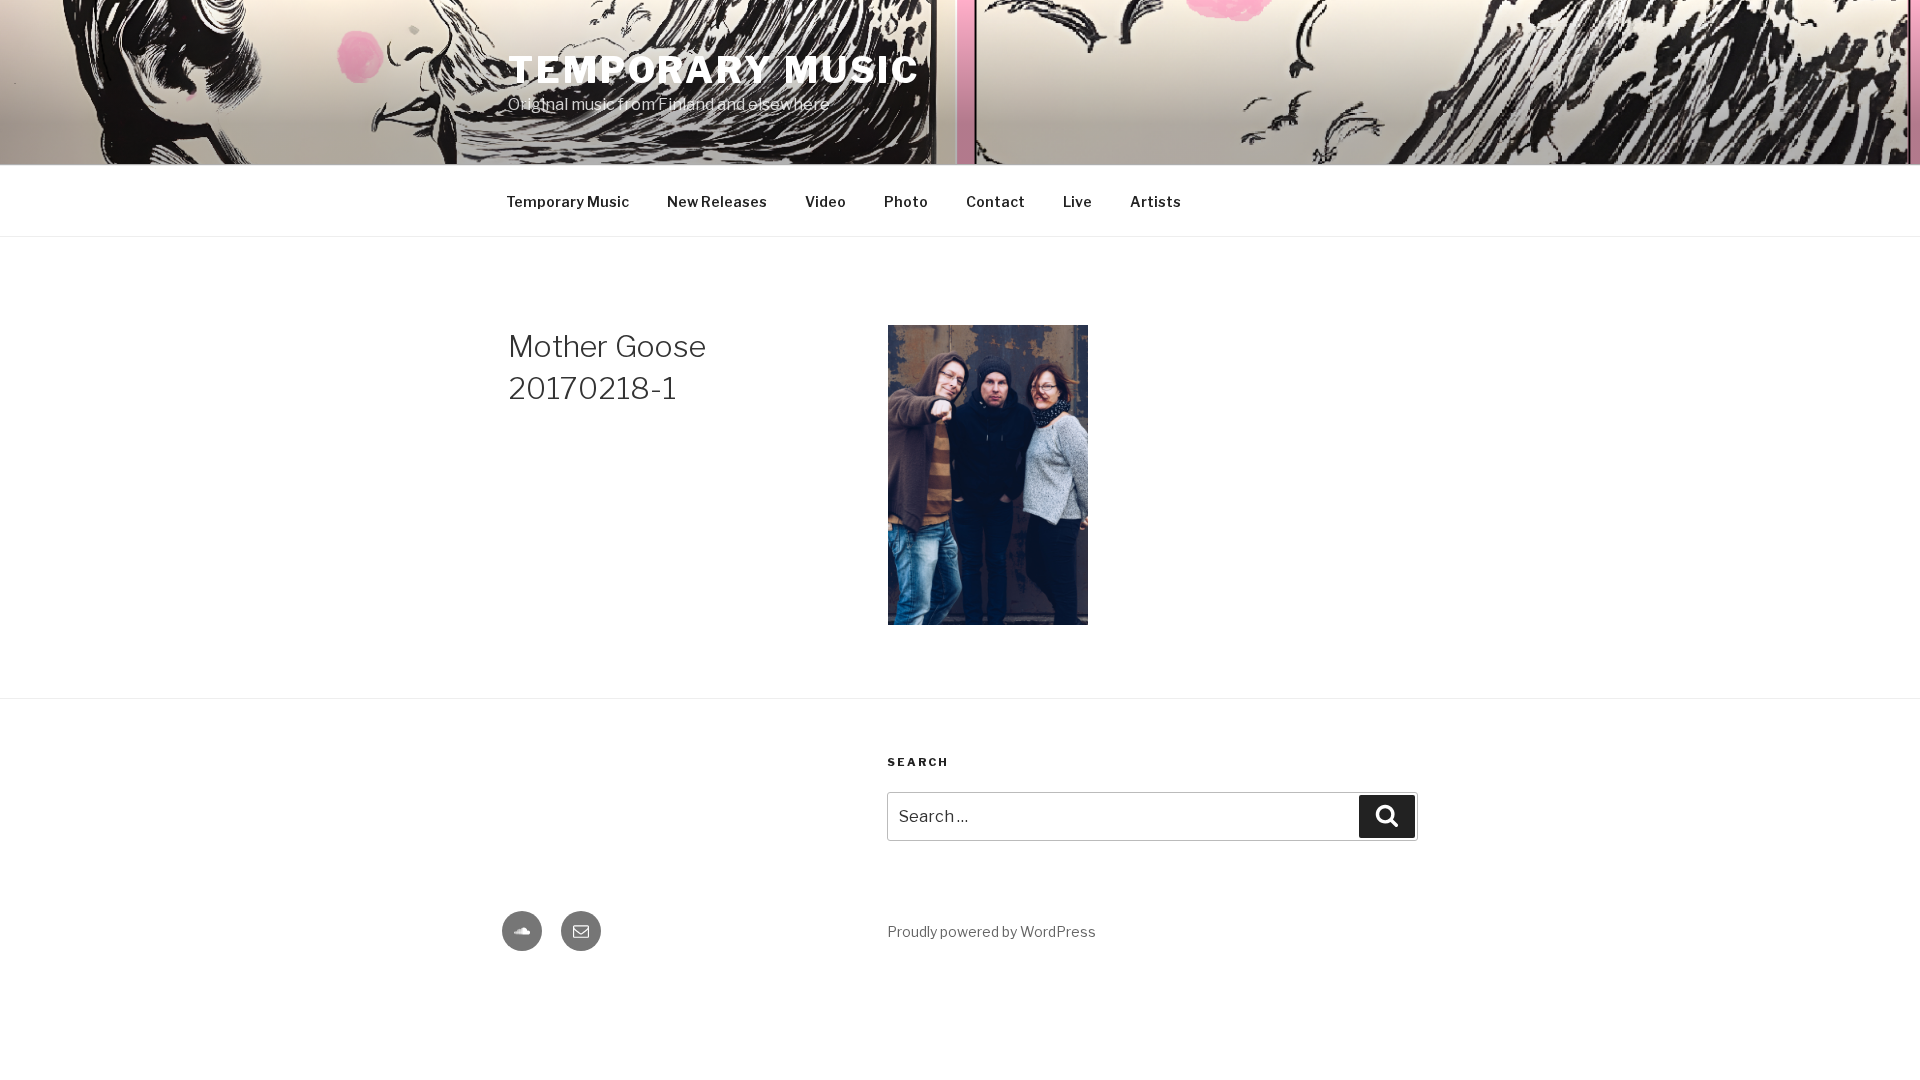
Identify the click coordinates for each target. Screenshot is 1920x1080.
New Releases (717, 201)
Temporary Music (714, 70)
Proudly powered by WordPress (991, 931)
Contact (995, 201)
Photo (906, 201)
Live (1077, 201)
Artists (1155, 201)
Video (825, 201)
